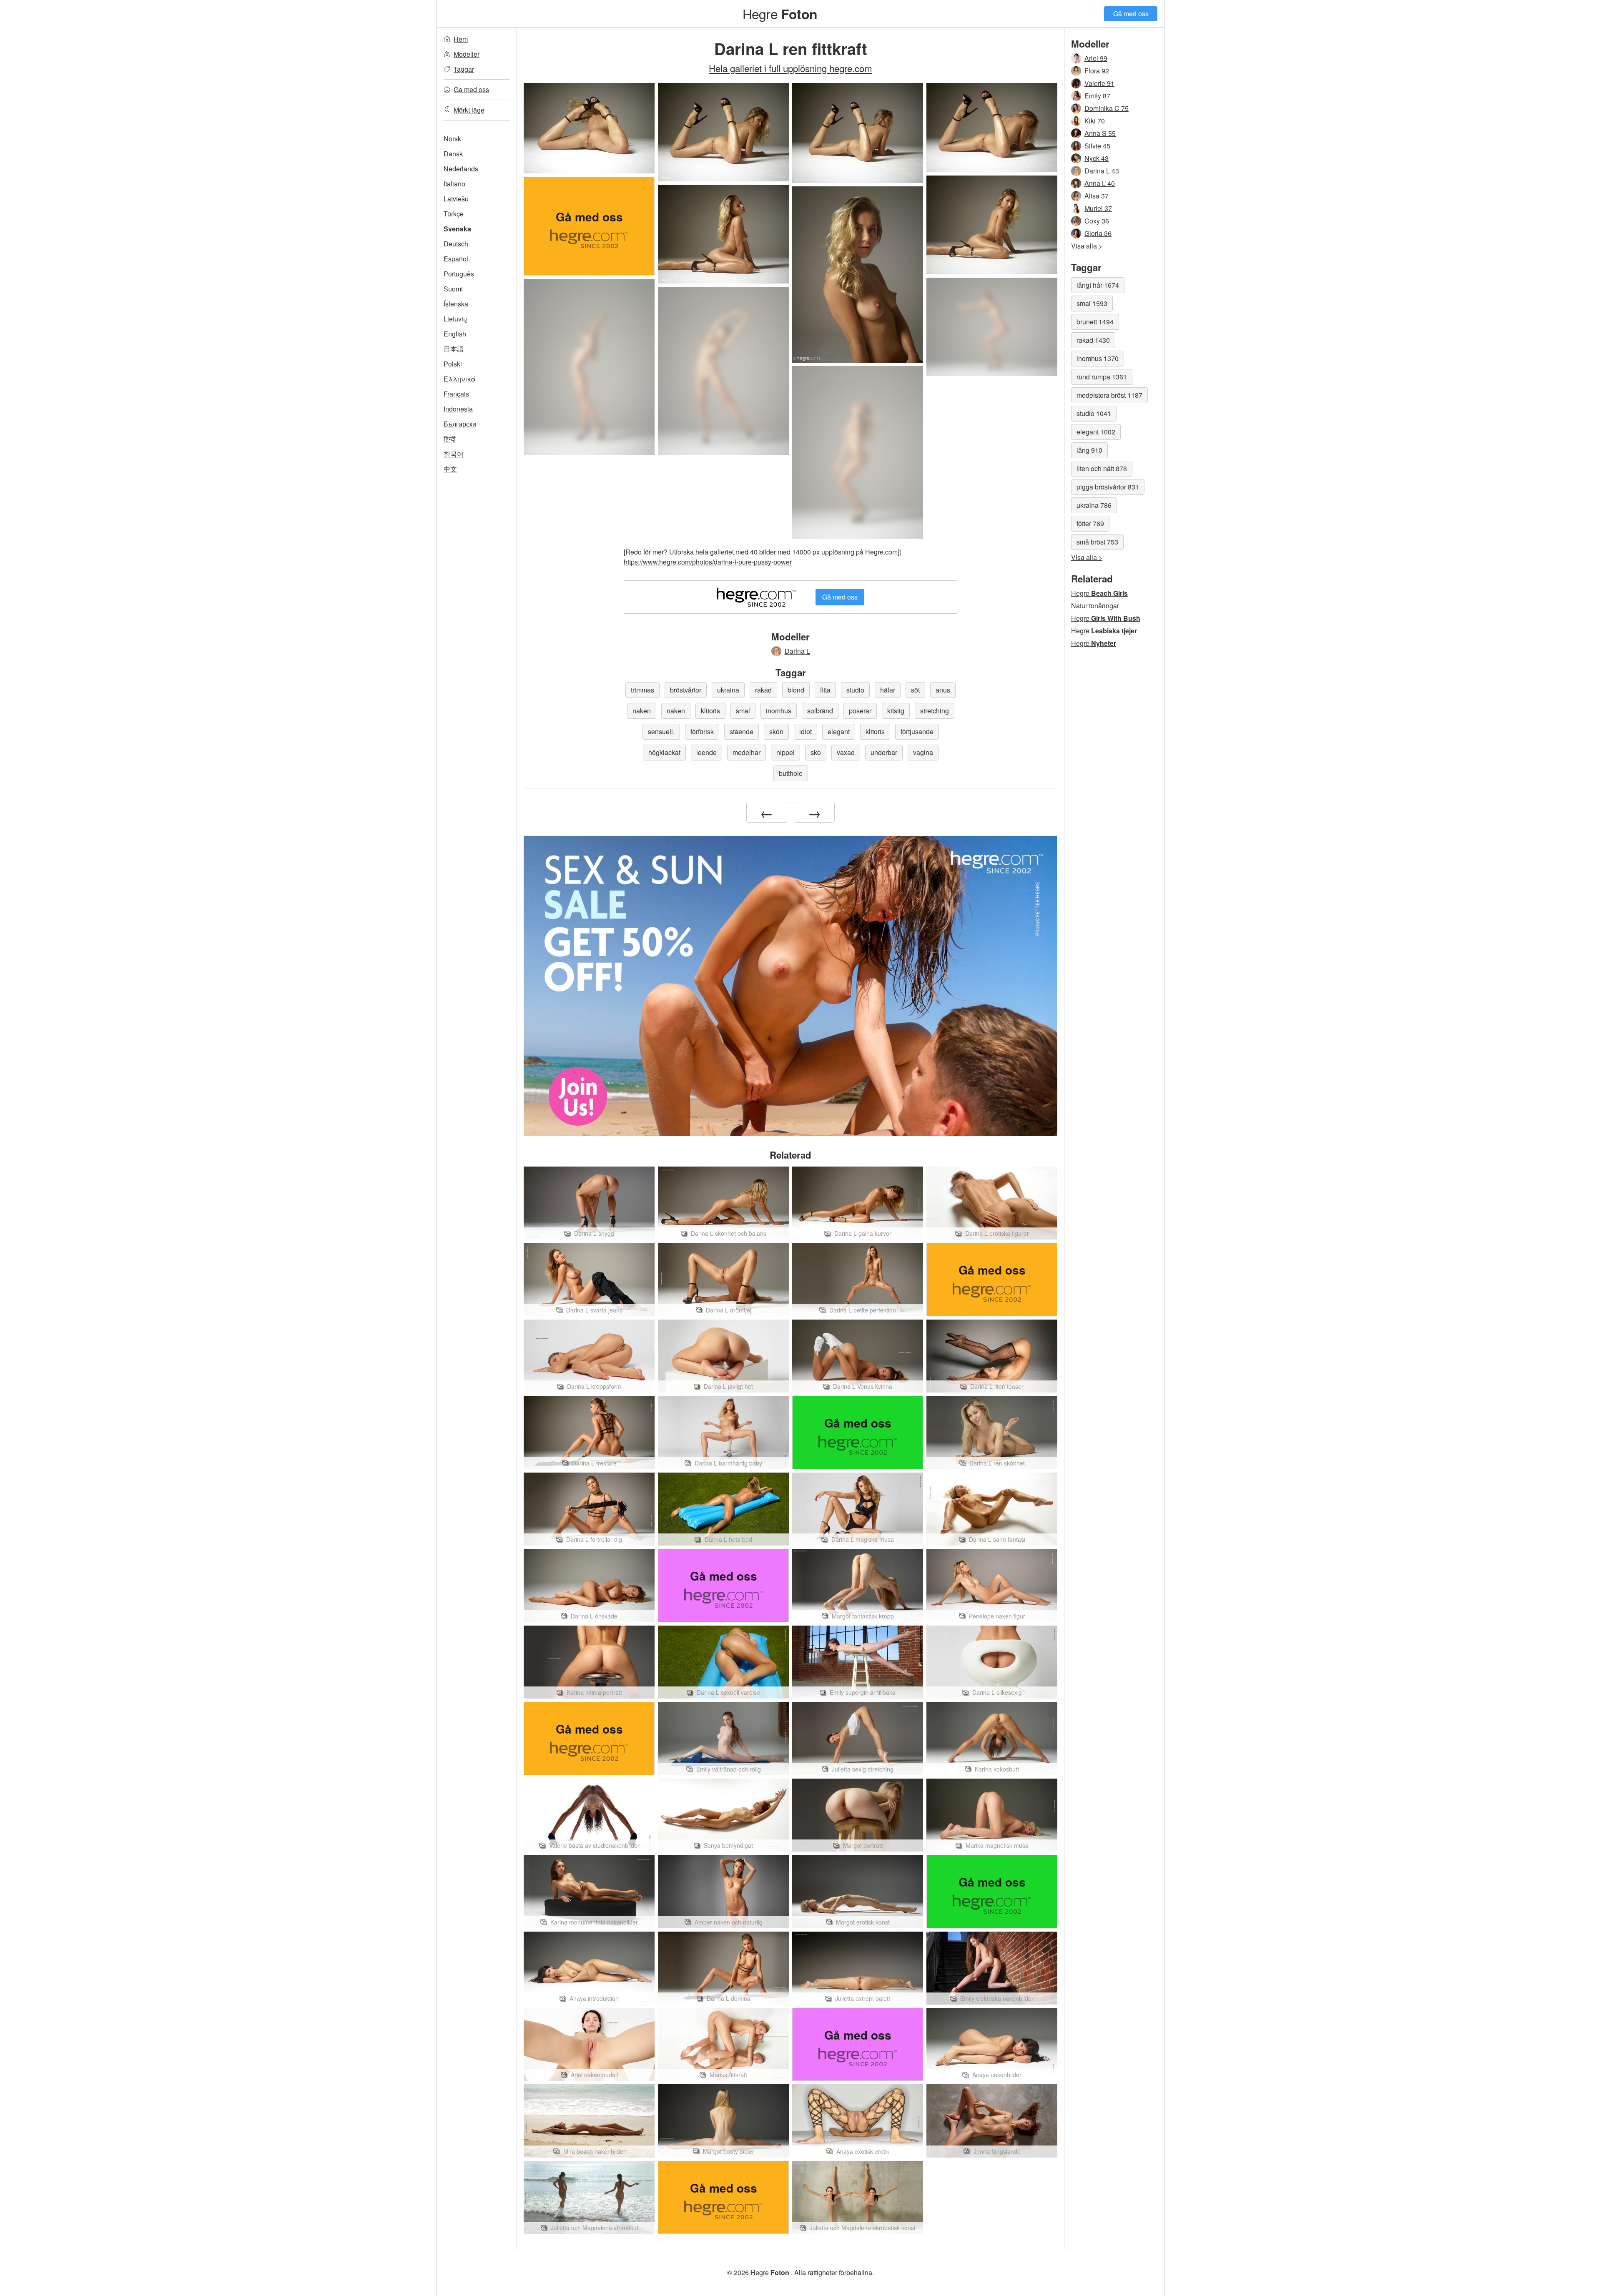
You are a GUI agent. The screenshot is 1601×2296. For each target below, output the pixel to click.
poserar (860, 711)
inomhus (779, 711)
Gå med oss (1131, 14)
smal (743, 711)
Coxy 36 (1097, 221)
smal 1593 (1092, 303)
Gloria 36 (1098, 233)
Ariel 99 (1096, 58)
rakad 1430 (1093, 340)
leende (706, 752)
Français (456, 394)
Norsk (452, 139)
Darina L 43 (1102, 171)
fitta (825, 690)
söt (915, 690)
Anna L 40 (1100, 183)
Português (459, 274)
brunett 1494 (1095, 322)
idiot (806, 731)
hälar (888, 690)
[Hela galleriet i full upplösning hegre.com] (992, 327)
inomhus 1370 (1098, 358)
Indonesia (458, 409)
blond (796, 690)
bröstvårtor (686, 690)
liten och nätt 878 (1102, 468)
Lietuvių (455, 319)
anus (943, 690)
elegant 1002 (1096, 432)
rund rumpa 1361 (1102, 377)
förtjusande (917, 731)
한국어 (454, 454)
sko (816, 752)
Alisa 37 (1097, 196)
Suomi (453, 289)
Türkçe (454, 214)
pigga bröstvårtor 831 (1108, 487)
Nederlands (461, 169)
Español (456, 259)
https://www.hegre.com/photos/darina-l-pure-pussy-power (708, 562)
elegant (839, 731)
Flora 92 (1097, 71)
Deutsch (456, 244)
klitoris (710, 711)
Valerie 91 (1099, 83)
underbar (884, 752)
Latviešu (456, 199)
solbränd (820, 711)
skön (776, 731)
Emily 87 (1097, 96)
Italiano (454, 184)
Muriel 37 (1098, 208)
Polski (453, 364)
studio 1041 (1094, 413)
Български (460, 424)
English (455, 334)
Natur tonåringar (1095, 606)
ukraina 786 (1094, 505)
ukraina (728, 690)
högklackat (664, 752)
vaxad (846, 752)
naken (642, 711)
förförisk (702, 731)
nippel (785, 752)
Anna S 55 (1100, 133)
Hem (461, 39)
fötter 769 (1090, 523)
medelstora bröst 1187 (1109, 395)
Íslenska (456, 304)
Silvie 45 (1097, 146)
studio (855, 690)
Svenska (457, 229)
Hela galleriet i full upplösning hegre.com (790, 68)
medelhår (747, 752)
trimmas (642, 690)
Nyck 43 (1097, 158)
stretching (935, 711)
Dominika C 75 (1107, 108)
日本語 (454, 349)
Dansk (453, 154)
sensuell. (661, 731)
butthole (791, 773)
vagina (923, 752)
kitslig (896, 711)
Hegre (780, 13)
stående (742, 731)
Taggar (464, 69)
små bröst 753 (1097, 542)
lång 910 (1089, 450)
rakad (763, 690)
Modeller (467, 54)
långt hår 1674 (1098, 285)
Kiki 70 (1095, 121)
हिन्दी (450, 439)
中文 (450, 469)
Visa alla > (1087, 246)
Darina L (797, 651)
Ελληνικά (460, 379)
